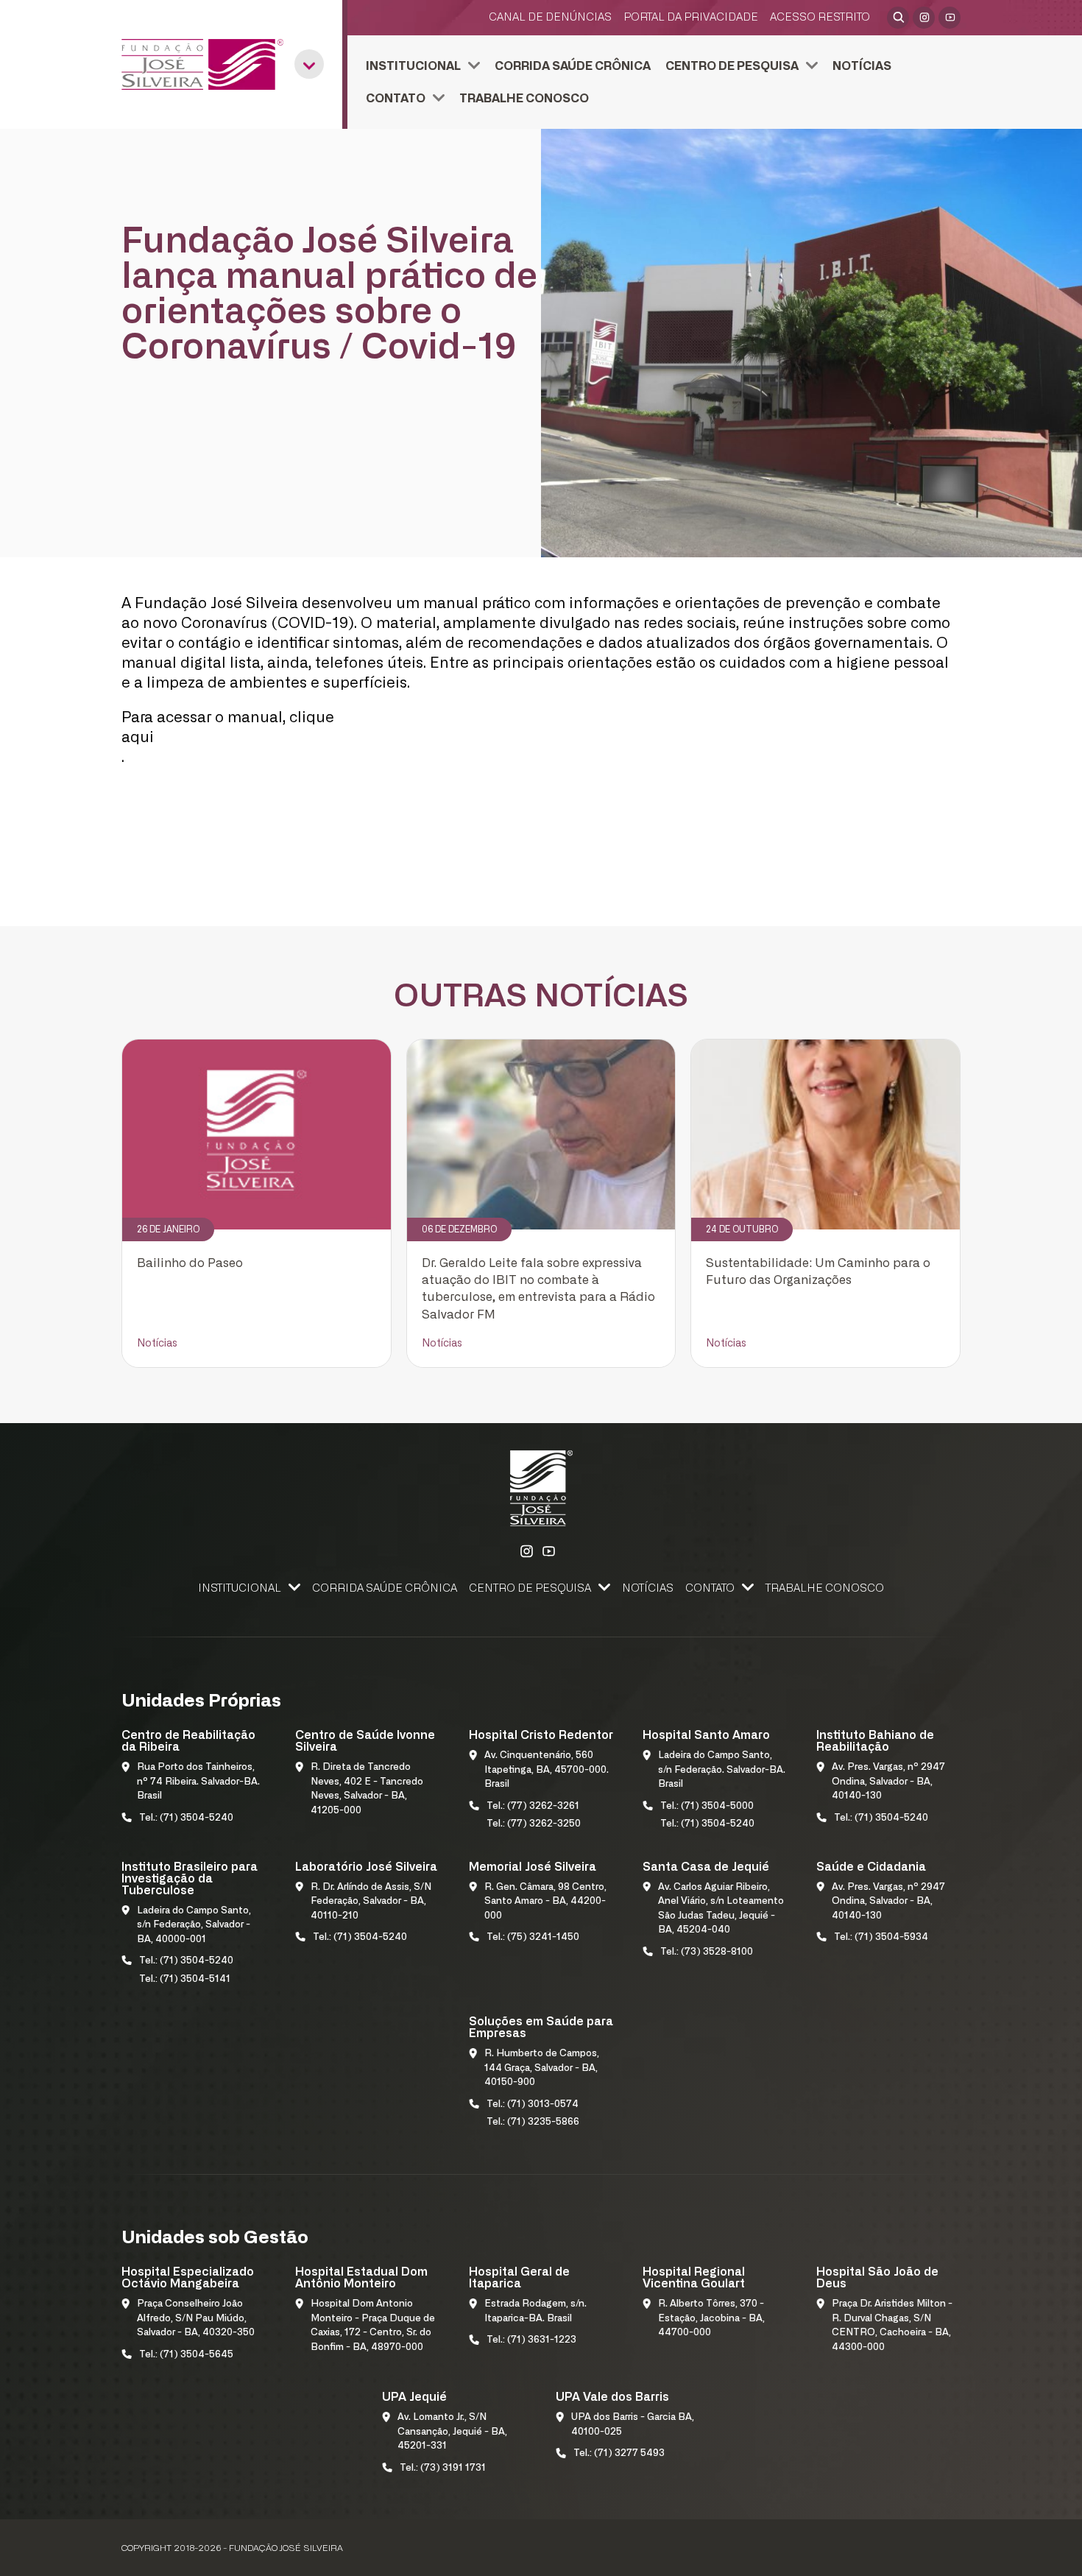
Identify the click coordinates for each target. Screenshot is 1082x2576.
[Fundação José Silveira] (202, 64)
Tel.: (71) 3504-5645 (186, 2355)
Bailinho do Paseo (190, 1263)
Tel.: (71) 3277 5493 (619, 2453)
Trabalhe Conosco (524, 99)
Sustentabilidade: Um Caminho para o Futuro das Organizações (818, 1272)
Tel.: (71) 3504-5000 (707, 1806)
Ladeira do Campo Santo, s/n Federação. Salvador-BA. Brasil (722, 1770)
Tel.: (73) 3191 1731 (443, 2468)
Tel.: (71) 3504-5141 (185, 1979)
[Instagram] (924, 18)
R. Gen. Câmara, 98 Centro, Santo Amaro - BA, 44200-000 (545, 1902)
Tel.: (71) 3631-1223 (531, 2340)
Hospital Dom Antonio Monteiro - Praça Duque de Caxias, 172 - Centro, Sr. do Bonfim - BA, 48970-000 (373, 2326)
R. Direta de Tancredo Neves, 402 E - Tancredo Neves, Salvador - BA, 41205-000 (367, 1789)
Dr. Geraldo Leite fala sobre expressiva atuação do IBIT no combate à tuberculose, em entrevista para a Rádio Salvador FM (538, 1289)
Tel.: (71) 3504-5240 (186, 1818)
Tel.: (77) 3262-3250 (534, 1824)
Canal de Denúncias (550, 17)
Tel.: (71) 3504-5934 (881, 1937)
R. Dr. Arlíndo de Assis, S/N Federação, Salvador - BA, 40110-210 (371, 1902)
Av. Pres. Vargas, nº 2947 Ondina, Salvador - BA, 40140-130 (888, 1782)
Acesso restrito (820, 17)
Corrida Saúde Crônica (573, 66)
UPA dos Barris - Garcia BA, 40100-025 (633, 2425)
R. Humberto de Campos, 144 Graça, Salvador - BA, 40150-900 (542, 2068)
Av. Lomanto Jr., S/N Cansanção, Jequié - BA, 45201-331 (452, 2432)
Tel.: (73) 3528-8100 (707, 1952)
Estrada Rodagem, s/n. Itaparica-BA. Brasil (535, 2311)
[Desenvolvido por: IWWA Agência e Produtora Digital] (941, 2551)
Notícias (862, 66)
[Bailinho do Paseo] (257, 1135)
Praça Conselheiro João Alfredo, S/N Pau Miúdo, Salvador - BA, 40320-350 (196, 2318)
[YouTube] (950, 18)
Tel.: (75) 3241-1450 (533, 1937)
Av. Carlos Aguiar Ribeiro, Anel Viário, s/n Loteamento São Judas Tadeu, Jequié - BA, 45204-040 (721, 1909)
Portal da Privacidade (691, 17)
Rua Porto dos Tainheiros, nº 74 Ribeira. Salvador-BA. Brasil (198, 1782)
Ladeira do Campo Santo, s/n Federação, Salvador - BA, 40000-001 (194, 1925)
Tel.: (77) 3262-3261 (533, 1806)
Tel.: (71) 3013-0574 (533, 2104)
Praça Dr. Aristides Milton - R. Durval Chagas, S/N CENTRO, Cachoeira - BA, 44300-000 (892, 2326)
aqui (138, 738)
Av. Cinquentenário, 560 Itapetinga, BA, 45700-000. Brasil (547, 1770)
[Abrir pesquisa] (898, 18)
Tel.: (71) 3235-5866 (533, 2122)
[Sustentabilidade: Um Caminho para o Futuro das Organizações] (825, 1135)
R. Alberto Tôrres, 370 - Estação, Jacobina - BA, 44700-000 (711, 2318)
